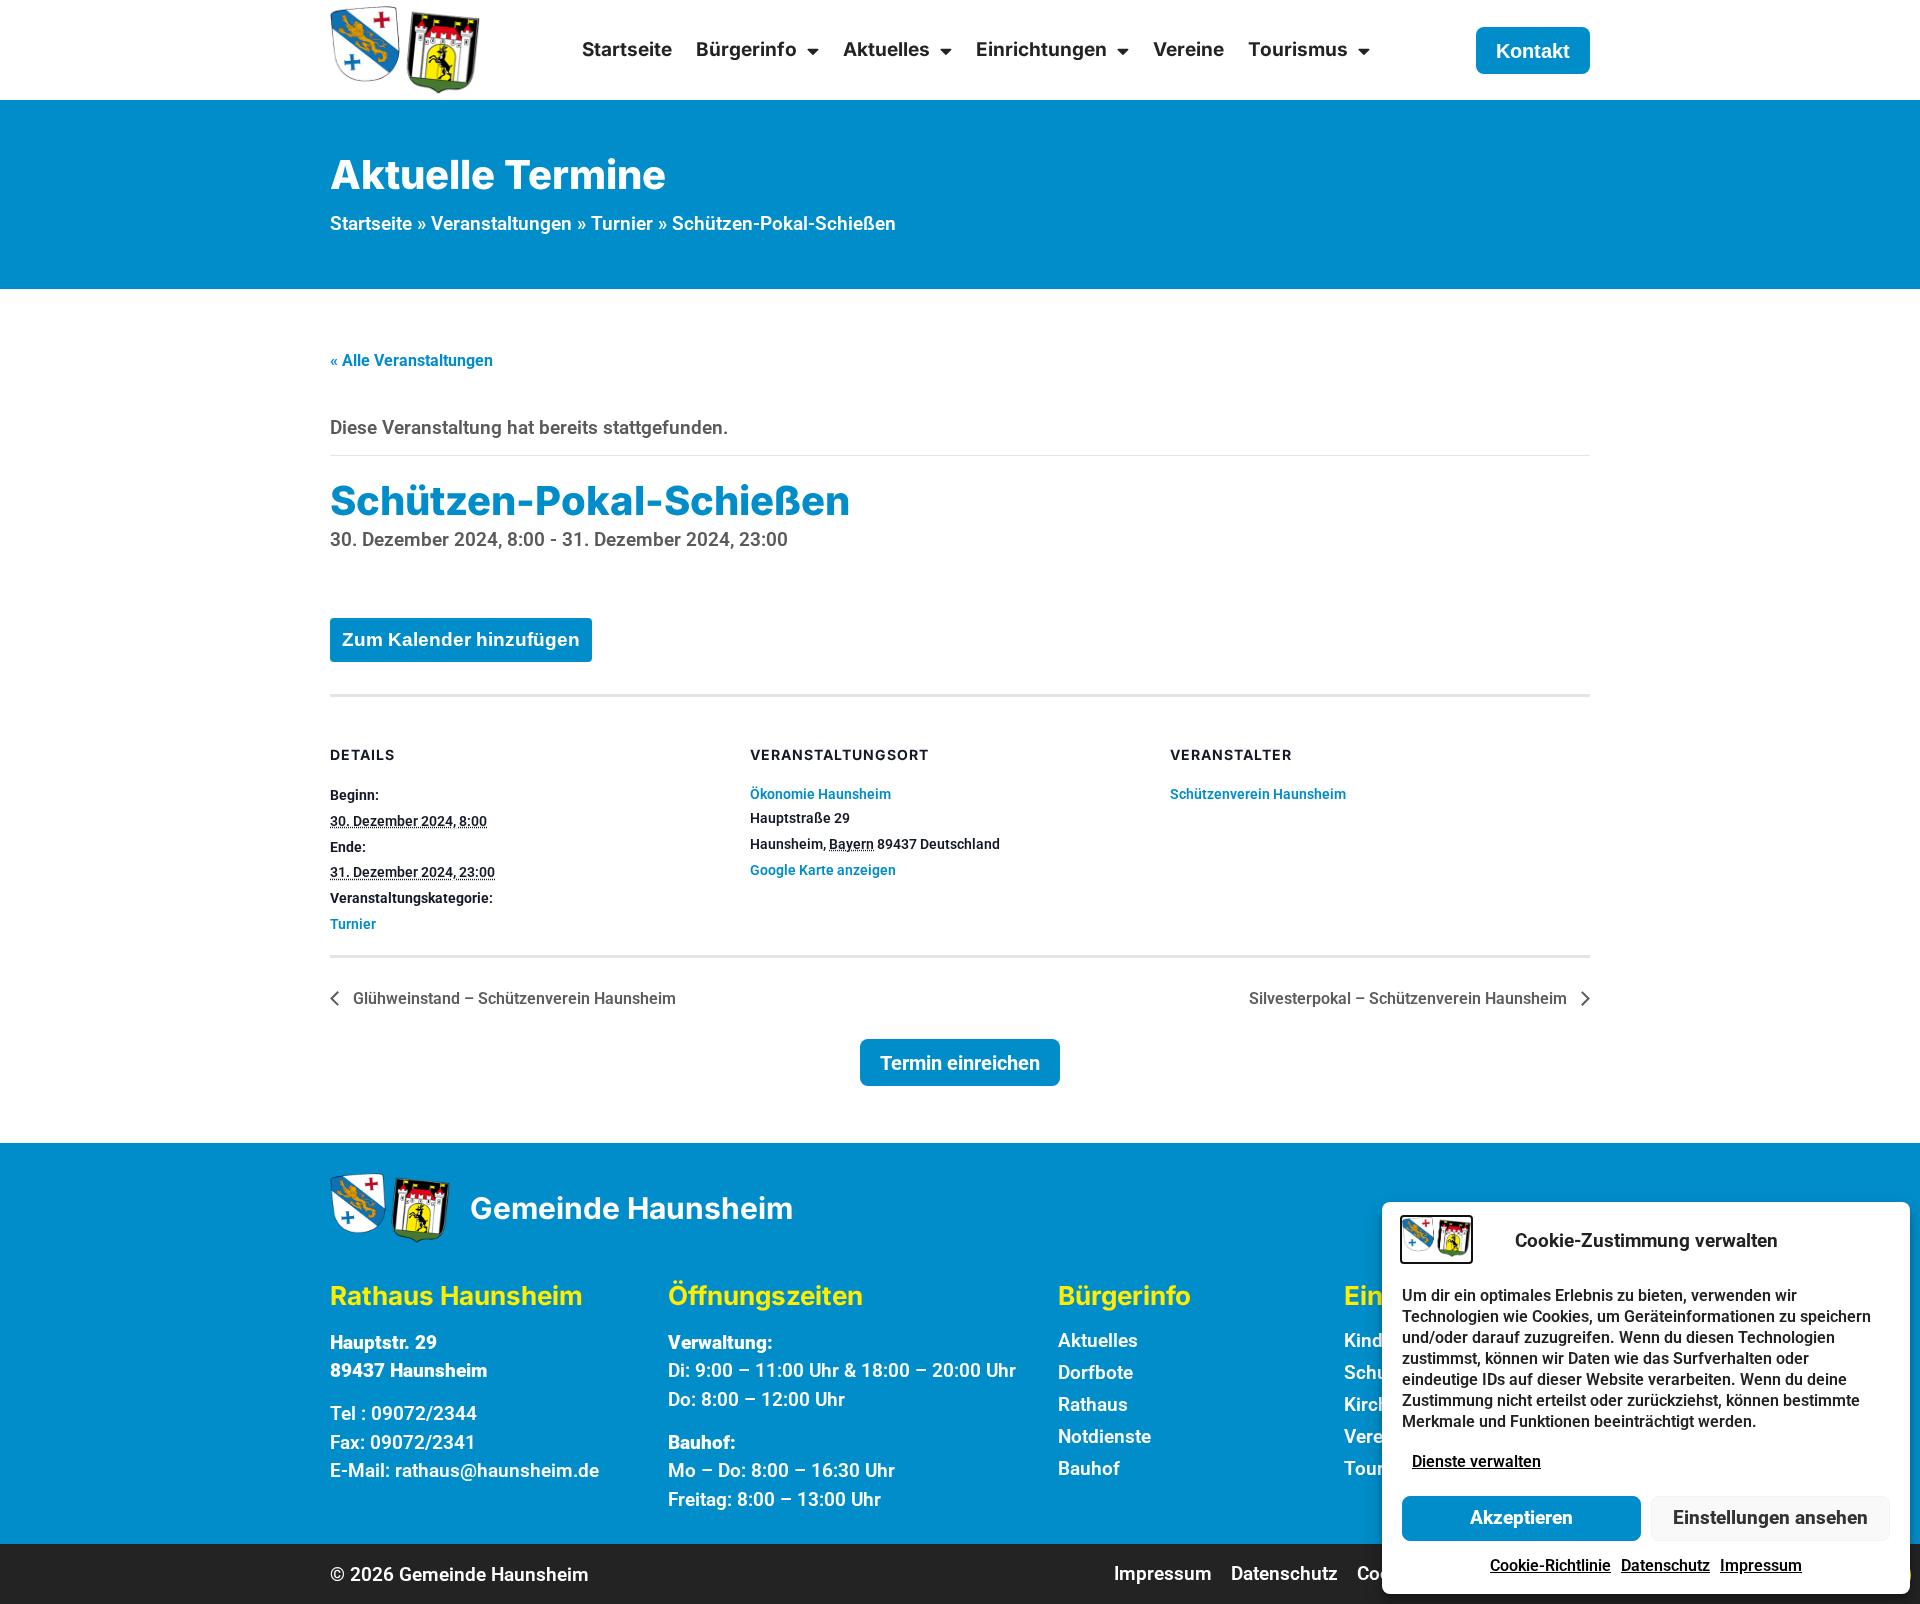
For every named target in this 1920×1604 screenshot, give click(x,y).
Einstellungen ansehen (1770, 1517)
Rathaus (1093, 1404)
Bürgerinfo (746, 49)
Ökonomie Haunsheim (820, 794)
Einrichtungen (1041, 49)
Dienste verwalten (1476, 1461)
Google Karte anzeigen (823, 870)
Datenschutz (1665, 1565)
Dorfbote (1095, 1372)
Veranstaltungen (501, 223)
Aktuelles (886, 49)
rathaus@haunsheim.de (497, 1470)
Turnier (622, 223)
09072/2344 (424, 1413)
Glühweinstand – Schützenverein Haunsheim (512, 998)
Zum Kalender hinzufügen (461, 639)
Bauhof (1089, 1468)
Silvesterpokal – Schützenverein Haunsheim (1410, 998)
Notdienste (1104, 1436)
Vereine (1188, 49)
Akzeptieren (1521, 1517)
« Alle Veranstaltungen (411, 360)
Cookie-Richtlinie (1550, 1565)
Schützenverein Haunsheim (1258, 794)
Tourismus (1298, 49)
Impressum (1761, 1565)
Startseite (627, 49)
